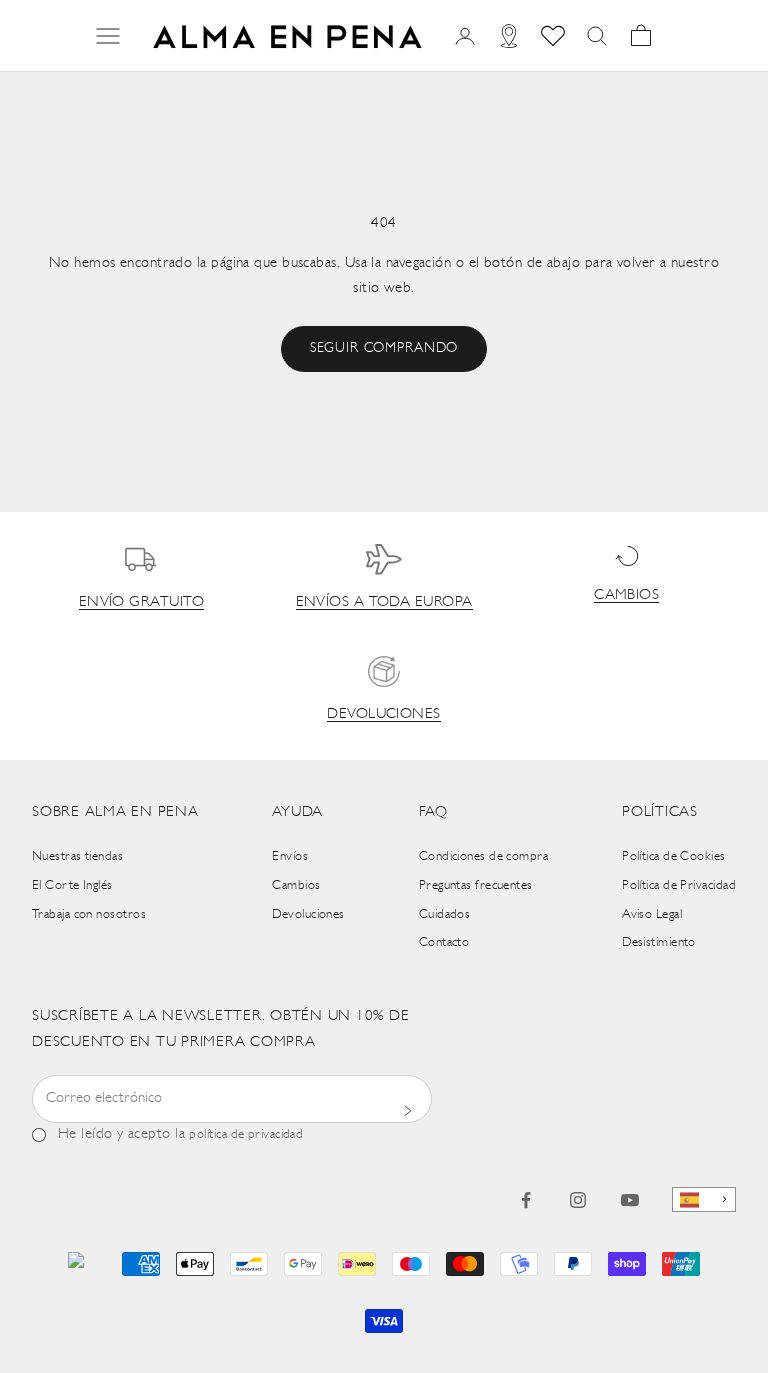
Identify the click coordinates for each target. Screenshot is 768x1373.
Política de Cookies (674, 856)
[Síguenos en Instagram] (578, 1200)
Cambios (296, 885)
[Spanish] (704, 1199)
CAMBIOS (626, 595)
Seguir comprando (384, 348)
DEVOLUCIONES (383, 714)
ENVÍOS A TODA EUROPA (384, 602)
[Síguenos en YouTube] (630, 1200)
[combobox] (704, 1199)
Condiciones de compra (483, 856)
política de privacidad (246, 1134)
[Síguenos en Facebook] (526, 1200)
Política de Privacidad (679, 885)
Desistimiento (659, 942)
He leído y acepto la (180, 1134)
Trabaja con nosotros (89, 914)
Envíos (290, 856)
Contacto (444, 942)
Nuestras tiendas (77, 856)
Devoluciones (308, 914)
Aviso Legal (652, 914)
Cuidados (445, 914)
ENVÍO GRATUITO (141, 602)
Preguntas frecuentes (476, 885)
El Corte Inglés (72, 885)
